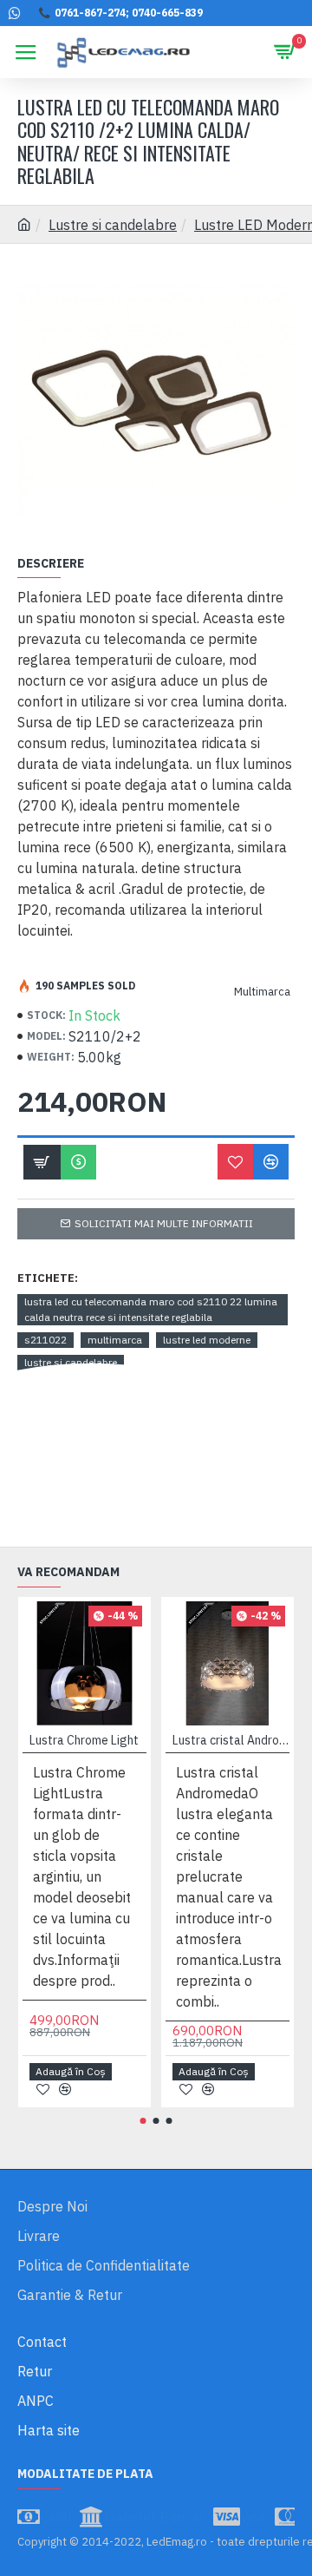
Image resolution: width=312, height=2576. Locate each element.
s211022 (45, 1340)
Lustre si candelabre (113, 225)
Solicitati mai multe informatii (164, 1223)
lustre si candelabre (71, 1362)
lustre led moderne (207, 1340)
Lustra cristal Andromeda (231, 1740)
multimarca (115, 1340)
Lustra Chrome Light (84, 1740)
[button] (143, 2121)
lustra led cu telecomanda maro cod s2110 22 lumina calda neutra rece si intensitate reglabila (151, 1309)
